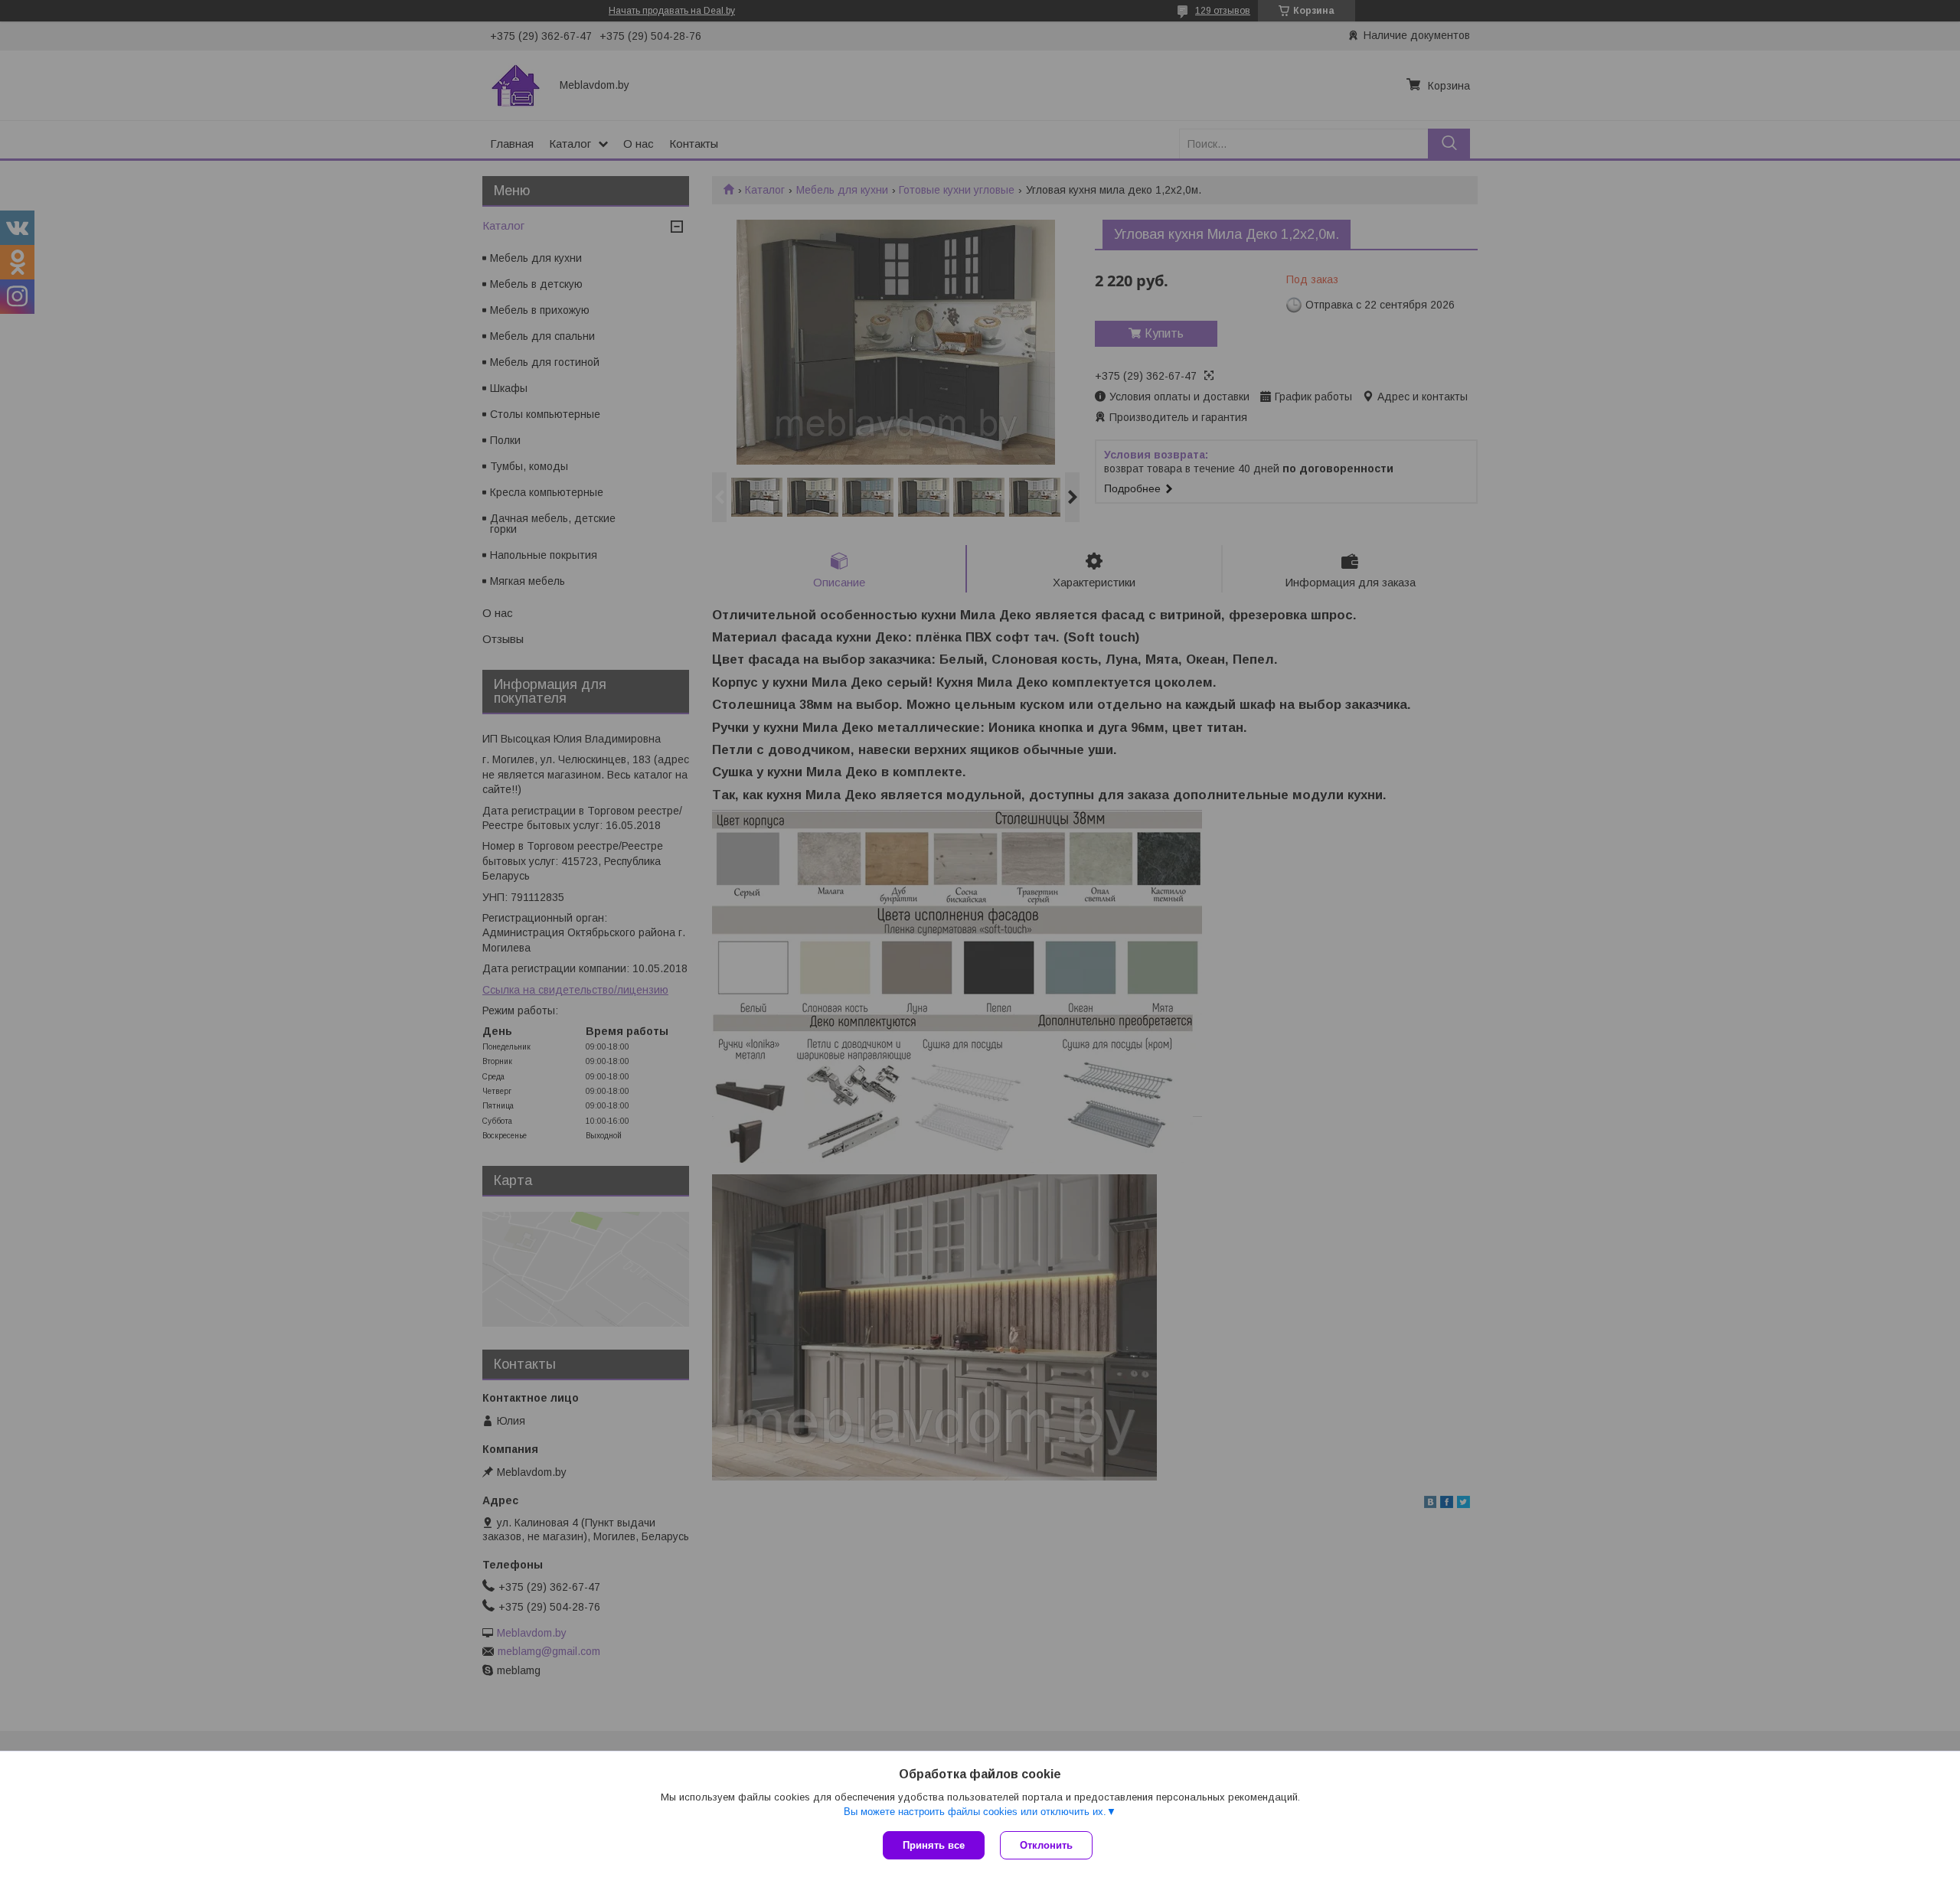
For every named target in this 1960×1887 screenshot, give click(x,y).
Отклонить (1046, 1845)
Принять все (934, 1845)
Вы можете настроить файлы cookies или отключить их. (975, 1812)
